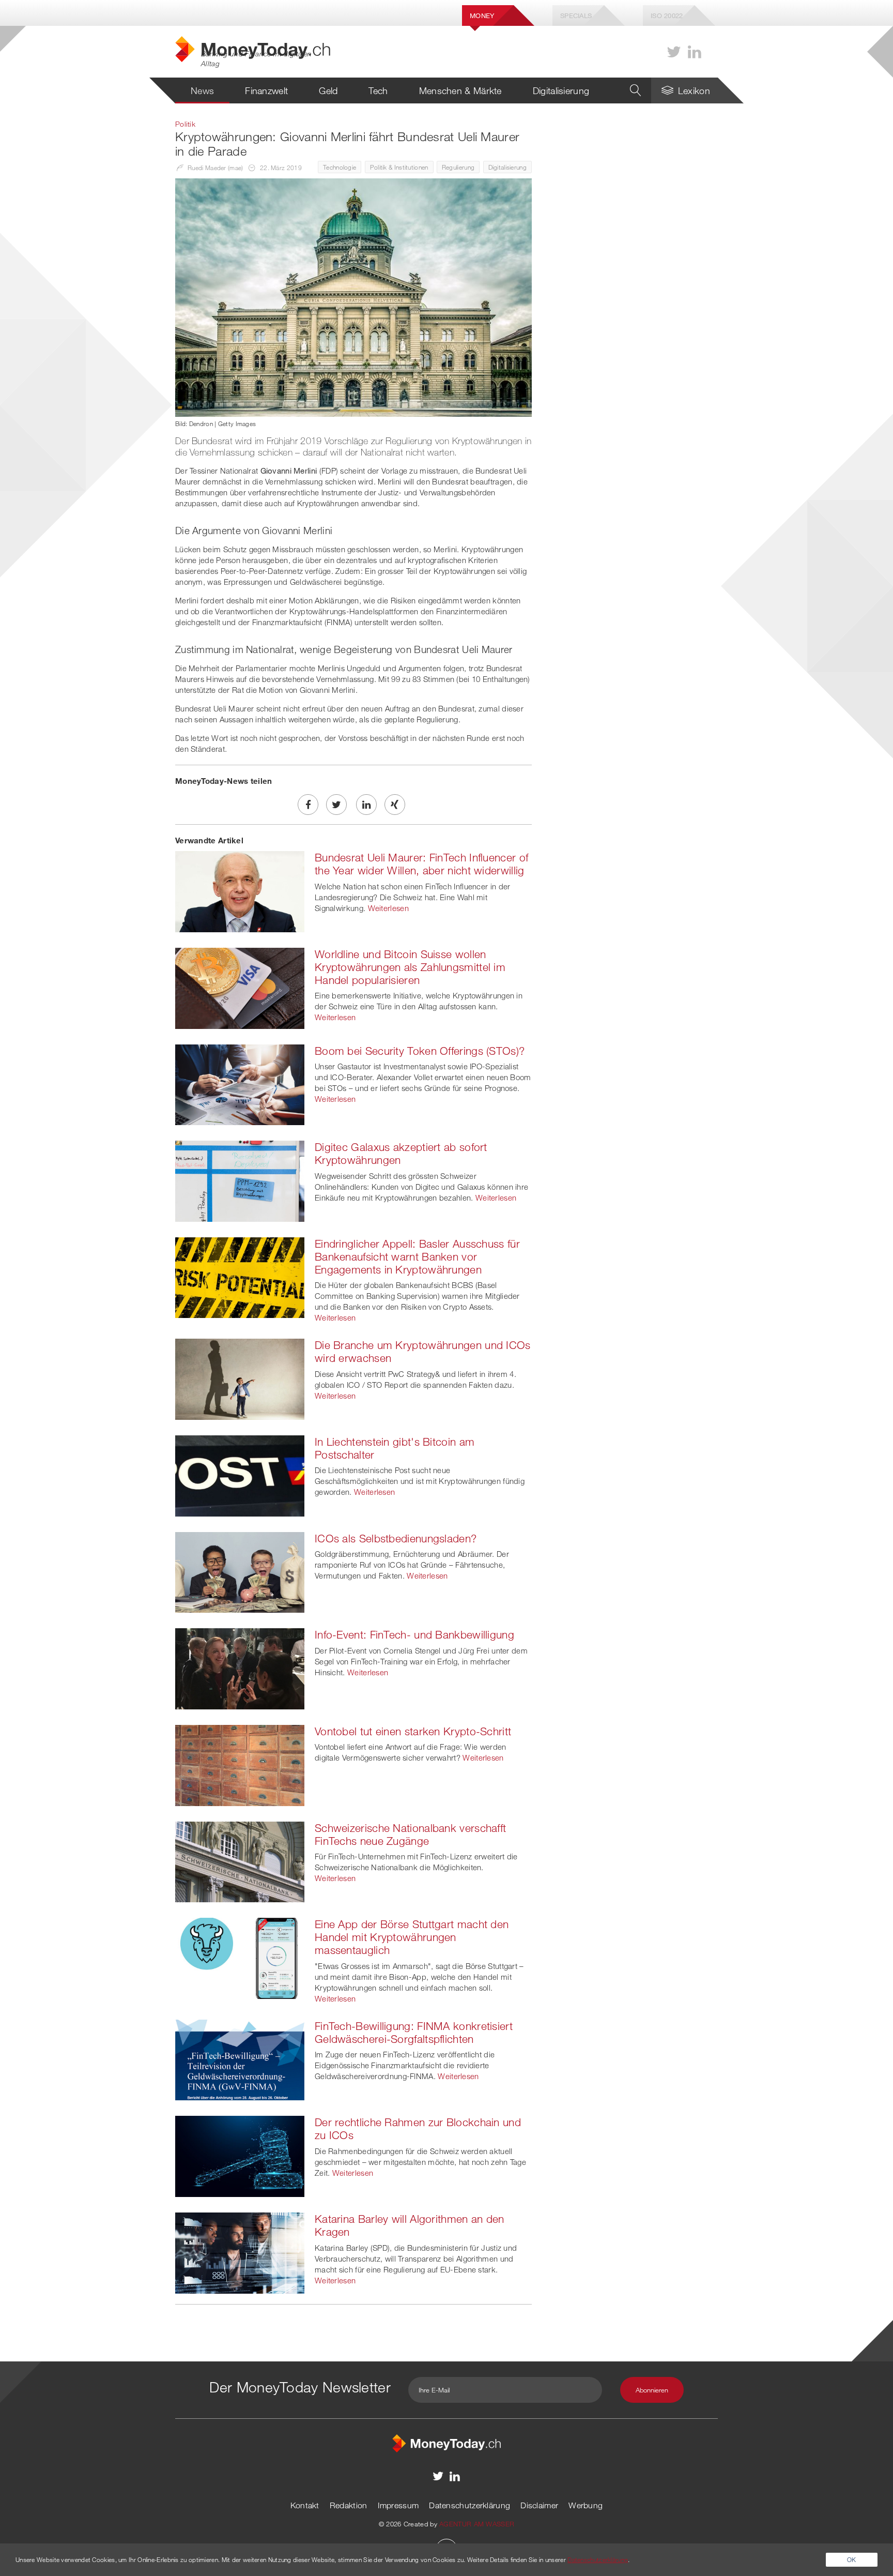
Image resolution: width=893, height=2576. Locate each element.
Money (482, 16)
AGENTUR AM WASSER (477, 2524)
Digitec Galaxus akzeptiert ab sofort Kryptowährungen (401, 1153)
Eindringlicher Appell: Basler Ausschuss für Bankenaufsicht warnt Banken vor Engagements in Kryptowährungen (417, 1256)
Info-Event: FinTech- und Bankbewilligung (414, 1634)
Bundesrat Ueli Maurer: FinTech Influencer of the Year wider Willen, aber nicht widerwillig (421, 864)
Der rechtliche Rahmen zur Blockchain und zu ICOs (418, 2128)
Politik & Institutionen (399, 167)
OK (852, 2559)
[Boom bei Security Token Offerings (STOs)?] (240, 1084)
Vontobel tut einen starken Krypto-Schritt (413, 1731)
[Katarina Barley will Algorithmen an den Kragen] (240, 2252)
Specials (576, 16)
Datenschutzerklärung (469, 2505)
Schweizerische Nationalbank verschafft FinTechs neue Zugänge (410, 1834)
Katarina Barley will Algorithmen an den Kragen (410, 2225)
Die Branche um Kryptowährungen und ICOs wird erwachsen (423, 1351)
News (202, 90)
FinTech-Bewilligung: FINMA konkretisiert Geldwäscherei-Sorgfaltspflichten (414, 2032)
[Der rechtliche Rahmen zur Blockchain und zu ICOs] (240, 2156)
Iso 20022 (667, 16)
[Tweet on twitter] (336, 805)
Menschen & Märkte (460, 90)
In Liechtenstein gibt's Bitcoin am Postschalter (395, 1448)
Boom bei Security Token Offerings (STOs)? (420, 1051)
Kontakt (305, 2505)
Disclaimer (539, 2505)
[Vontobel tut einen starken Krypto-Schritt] (240, 1764)
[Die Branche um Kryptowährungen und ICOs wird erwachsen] (240, 1378)
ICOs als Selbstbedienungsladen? (396, 1538)
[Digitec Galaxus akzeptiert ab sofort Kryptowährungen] (240, 1180)
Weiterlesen (388, 908)
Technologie (340, 167)
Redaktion (349, 2505)
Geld (328, 90)
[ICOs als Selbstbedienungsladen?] (240, 1571)
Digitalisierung (561, 90)
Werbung (586, 2505)
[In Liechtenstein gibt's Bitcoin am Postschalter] (240, 1475)
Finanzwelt (266, 90)
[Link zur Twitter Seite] (674, 52)
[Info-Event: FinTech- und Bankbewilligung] (240, 1668)
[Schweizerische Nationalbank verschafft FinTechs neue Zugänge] (240, 1861)
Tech (378, 90)
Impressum (398, 2505)
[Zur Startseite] (446, 2442)
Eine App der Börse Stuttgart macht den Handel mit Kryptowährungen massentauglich (412, 1937)
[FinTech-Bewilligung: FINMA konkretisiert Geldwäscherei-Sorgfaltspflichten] (240, 2059)
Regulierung (458, 167)
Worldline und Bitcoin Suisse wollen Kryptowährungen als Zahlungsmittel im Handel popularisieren (410, 967)
